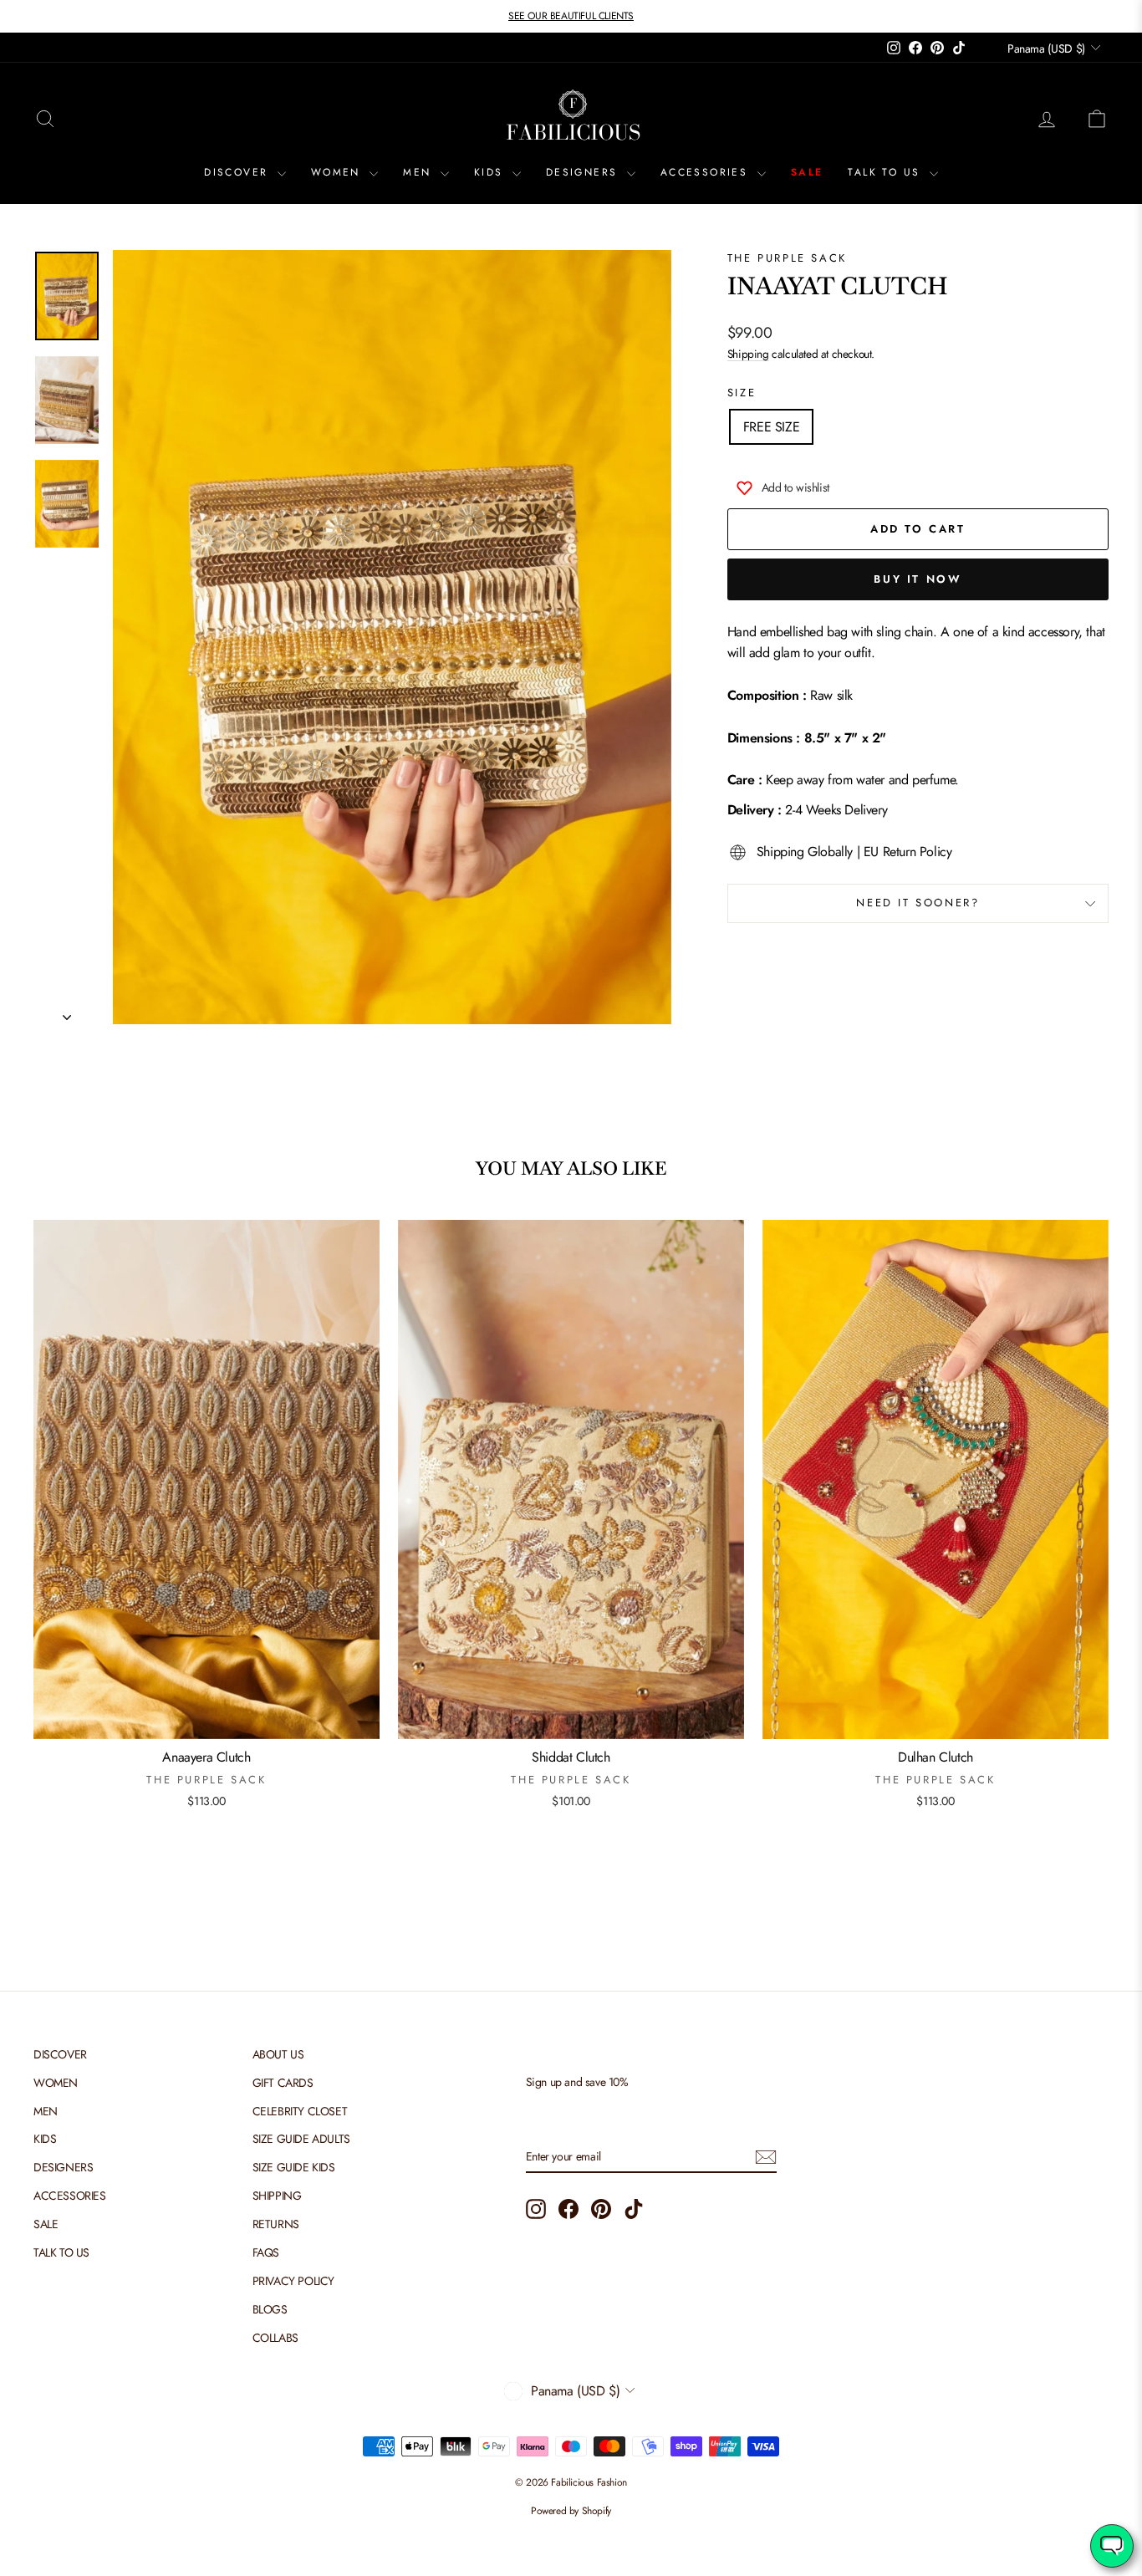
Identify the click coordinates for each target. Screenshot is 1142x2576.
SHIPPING (277, 2196)
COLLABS (275, 2338)
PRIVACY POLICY (293, 2281)
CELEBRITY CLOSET (300, 2111)
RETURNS (276, 2224)
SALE (807, 172)
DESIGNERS (584, 172)
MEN (420, 172)
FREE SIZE (771, 427)
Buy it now (918, 579)
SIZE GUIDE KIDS (294, 2167)
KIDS (491, 172)
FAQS (266, 2252)
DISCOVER (239, 172)
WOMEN (338, 172)
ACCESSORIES (707, 172)
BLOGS (270, 2309)
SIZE (742, 393)
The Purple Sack (787, 258)
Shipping (748, 354)
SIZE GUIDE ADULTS (301, 2139)
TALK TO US (886, 172)
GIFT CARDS (283, 2083)
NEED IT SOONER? (918, 903)
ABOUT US (278, 2054)
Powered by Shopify (571, 2511)
